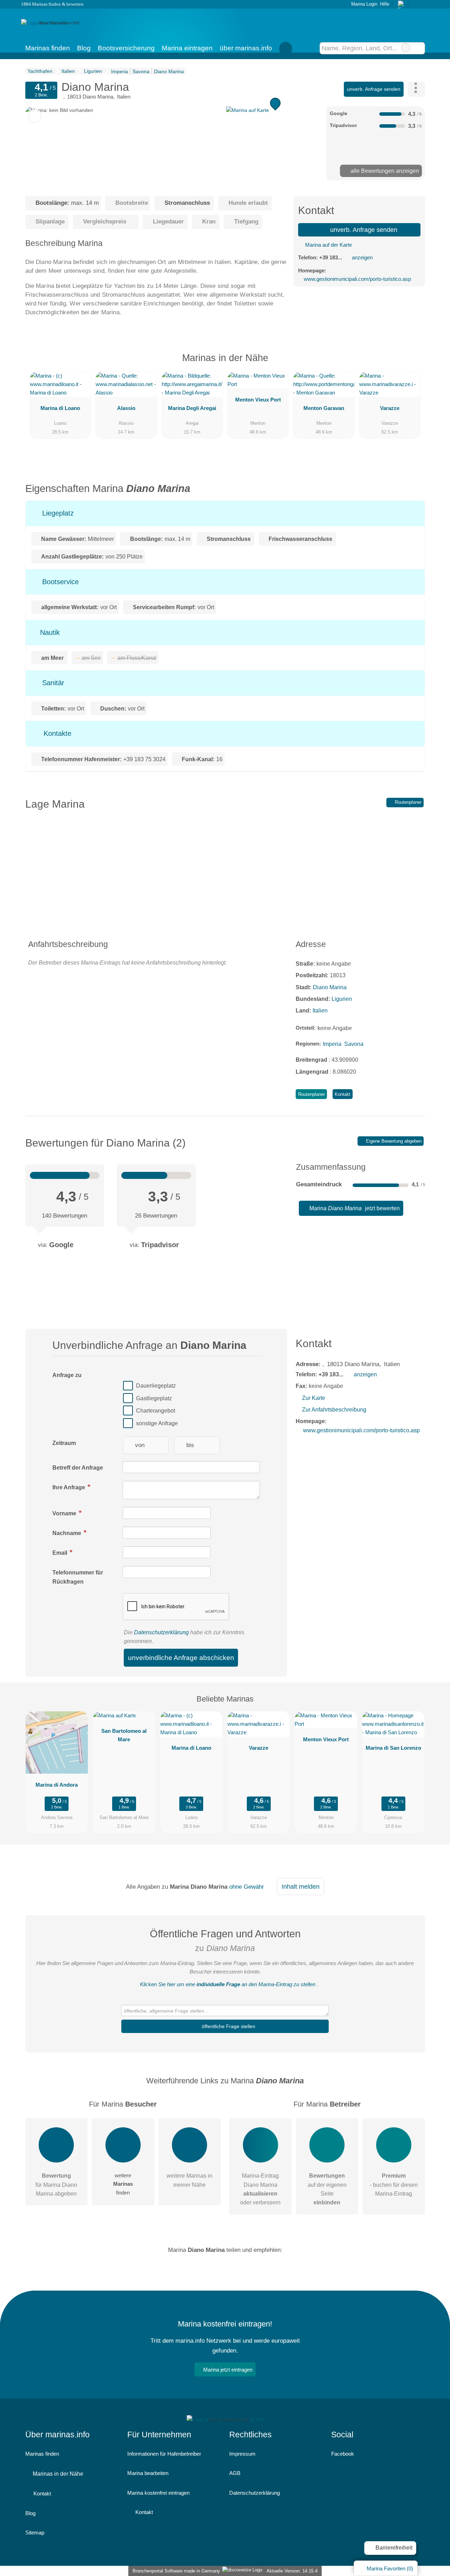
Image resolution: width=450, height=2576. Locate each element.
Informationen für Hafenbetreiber (164, 2454)
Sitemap (35, 2533)
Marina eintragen (187, 48)
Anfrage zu (67, 1375)
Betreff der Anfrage (78, 1468)
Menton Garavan (324, 408)
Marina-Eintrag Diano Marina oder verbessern (260, 2189)
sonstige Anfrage (157, 1423)
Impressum (242, 2454)
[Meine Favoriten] (286, 48)
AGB (235, 2473)
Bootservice (59, 582)
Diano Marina (330, 987)
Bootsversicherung (126, 48)
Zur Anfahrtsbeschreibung (334, 1410)
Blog (84, 48)
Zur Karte (313, 1398)
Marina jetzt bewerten (354, 1208)
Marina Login (363, 4)
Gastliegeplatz (154, 1398)
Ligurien (342, 999)
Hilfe (385, 4)
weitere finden (123, 2184)
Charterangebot (156, 1411)
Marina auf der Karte (328, 245)
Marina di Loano (60, 408)
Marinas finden (48, 48)
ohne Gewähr (247, 1887)
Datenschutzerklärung (161, 1632)
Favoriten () (390, 2568)
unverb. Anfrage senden (374, 89)
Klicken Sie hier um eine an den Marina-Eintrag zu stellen (228, 1984)
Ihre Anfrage (69, 1487)
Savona (354, 1044)
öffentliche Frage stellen (228, 2026)
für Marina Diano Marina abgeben (56, 2185)
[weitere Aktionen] (416, 89)
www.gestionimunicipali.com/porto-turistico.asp (357, 279)
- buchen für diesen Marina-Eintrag (394, 2185)
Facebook (343, 2454)
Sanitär (52, 683)
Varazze (390, 408)
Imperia (332, 1044)
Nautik (49, 632)
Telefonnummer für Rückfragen (78, 1577)
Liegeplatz (57, 513)
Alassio (126, 408)
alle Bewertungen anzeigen (384, 171)
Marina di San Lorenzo (393, 1748)
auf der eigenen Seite (327, 2189)
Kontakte (56, 733)
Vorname (65, 1513)
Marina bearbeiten (148, 2473)
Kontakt (343, 1094)
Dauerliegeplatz (156, 1386)
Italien (320, 1011)
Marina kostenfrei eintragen (158, 2493)
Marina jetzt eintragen (228, 2370)
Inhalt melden (301, 1887)
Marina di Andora (57, 1785)
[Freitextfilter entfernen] (406, 48)
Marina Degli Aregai (192, 408)
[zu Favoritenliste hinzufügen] (35, 116)
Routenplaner (407, 802)
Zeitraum (64, 1443)
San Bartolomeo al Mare (124, 1735)
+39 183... (331, 257)
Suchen (419, 48)
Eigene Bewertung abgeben (393, 1141)
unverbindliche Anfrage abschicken (181, 1658)
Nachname (67, 1533)
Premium (411, 364)
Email (60, 1553)
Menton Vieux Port (258, 400)
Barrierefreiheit (393, 2548)
